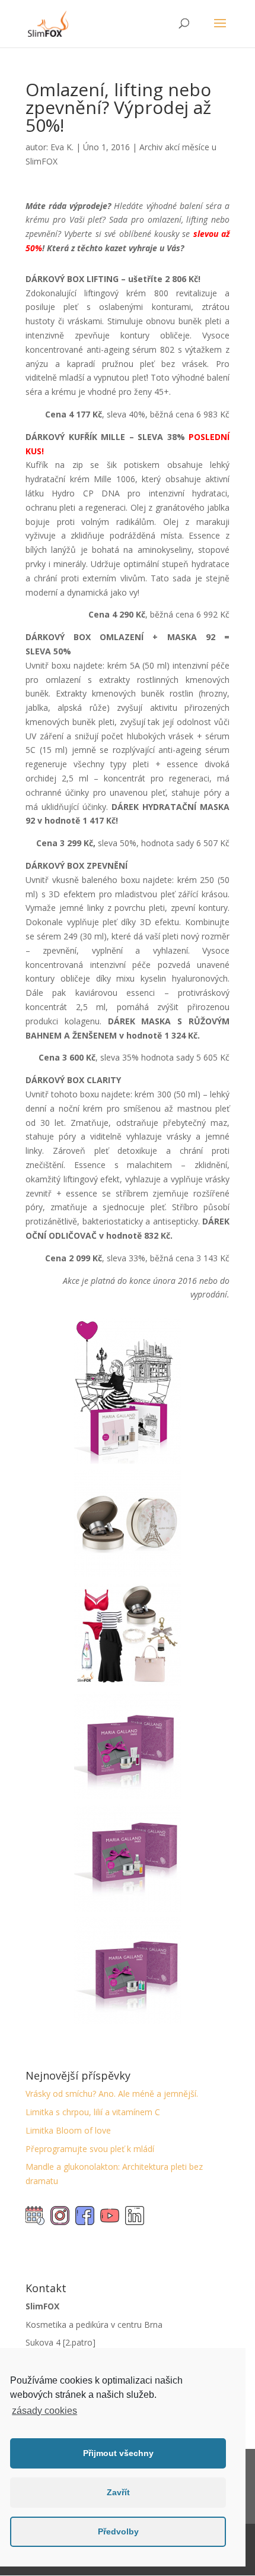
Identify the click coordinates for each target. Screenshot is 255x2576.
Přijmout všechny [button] (118, 2453)
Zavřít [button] (118, 2492)
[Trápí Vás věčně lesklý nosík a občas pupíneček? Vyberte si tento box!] (128, 2024)
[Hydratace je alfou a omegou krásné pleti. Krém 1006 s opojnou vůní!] (128, 1686)
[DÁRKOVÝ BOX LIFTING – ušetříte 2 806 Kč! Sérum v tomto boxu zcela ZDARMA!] (128, 1463)
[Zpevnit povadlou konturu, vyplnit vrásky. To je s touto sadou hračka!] (128, 1911)
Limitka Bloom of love (68, 2130)
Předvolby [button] (118, 2531)
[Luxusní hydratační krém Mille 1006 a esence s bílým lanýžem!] (128, 1576)
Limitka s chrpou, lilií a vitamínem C (93, 2112)
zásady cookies (44, 2411)
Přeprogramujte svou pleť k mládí (90, 2149)
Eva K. (62, 147)
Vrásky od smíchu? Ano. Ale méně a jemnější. (112, 2094)
